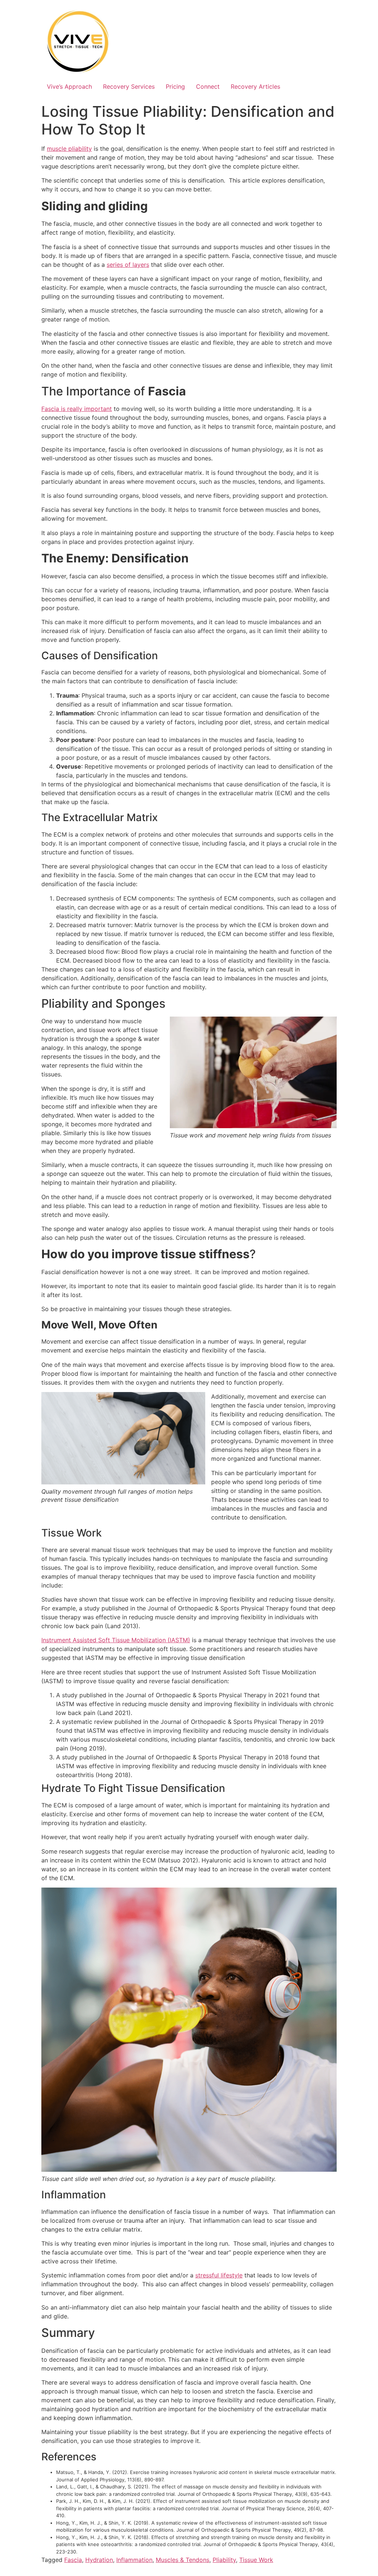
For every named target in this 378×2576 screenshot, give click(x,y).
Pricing (175, 86)
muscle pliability (69, 149)
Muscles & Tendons (183, 2560)
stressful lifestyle (219, 2275)
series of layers (128, 265)
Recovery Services (129, 86)
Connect (208, 86)
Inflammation (134, 2560)
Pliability (224, 2560)
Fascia (73, 2560)
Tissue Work (256, 2560)
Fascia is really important (77, 409)
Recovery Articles (255, 86)
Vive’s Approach (69, 86)
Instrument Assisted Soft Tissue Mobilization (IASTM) (116, 1640)
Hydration (99, 2560)
